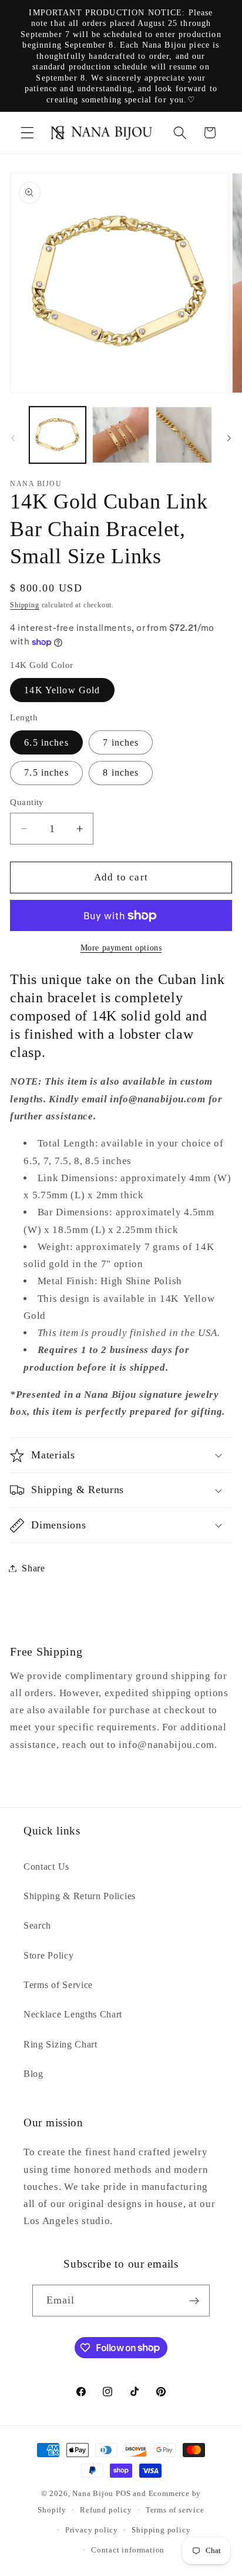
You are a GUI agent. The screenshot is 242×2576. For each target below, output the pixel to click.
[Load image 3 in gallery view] (184, 435)
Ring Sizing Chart (60, 2044)
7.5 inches (46, 772)
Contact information (128, 2550)
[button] (27, 133)
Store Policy (48, 1955)
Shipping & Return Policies (80, 1896)
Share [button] (33, 1568)
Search (37, 1925)
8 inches (121, 772)
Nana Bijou (93, 2494)
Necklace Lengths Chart (73, 2014)
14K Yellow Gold (62, 690)
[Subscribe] (195, 2301)
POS (123, 2494)
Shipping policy (161, 2530)
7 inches (121, 742)
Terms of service (175, 2510)
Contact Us (46, 1867)
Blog (33, 2074)
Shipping (24, 605)
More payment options (121, 948)
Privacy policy (92, 2530)
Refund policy (106, 2510)
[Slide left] (13, 438)
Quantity (27, 802)
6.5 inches (46, 742)
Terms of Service (58, 1985)
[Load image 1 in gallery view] (58, 435)
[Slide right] (229, 438)
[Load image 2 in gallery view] (120, 435)
